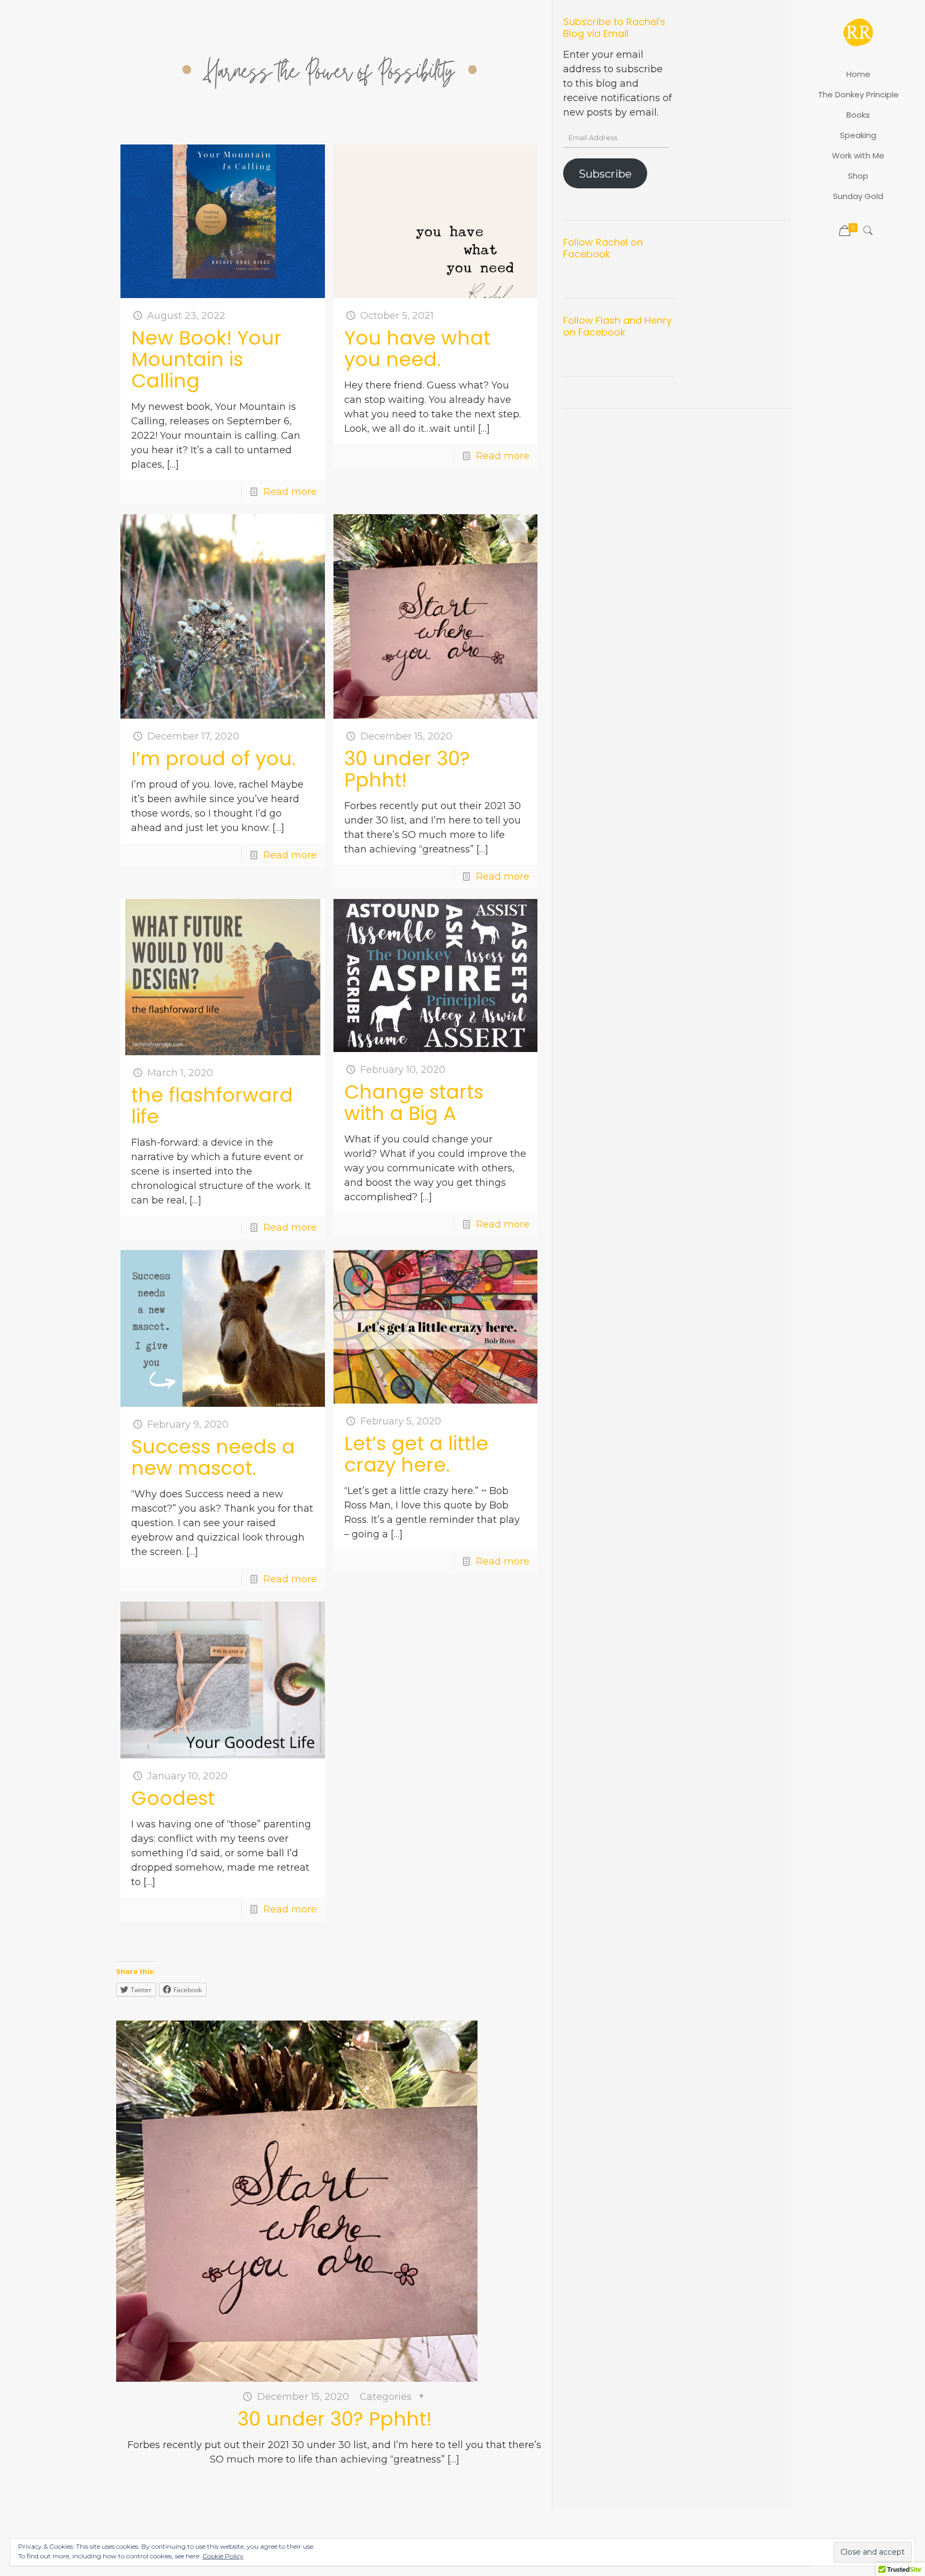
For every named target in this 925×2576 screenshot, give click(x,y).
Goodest (173, 1798)
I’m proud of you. (214, 759)
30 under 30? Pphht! (407, 769)
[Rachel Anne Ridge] (858, 32)
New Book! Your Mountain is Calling (206, 359)
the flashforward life (212, 1106)
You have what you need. (417, 349)
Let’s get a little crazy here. (416, 1454)
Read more (290, 492)
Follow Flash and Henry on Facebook (617, 326)
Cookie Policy (223, 2556)
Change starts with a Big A (414, 1103)
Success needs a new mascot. (213, 1457)
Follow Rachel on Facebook (603, 248)
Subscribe (605, 174)
